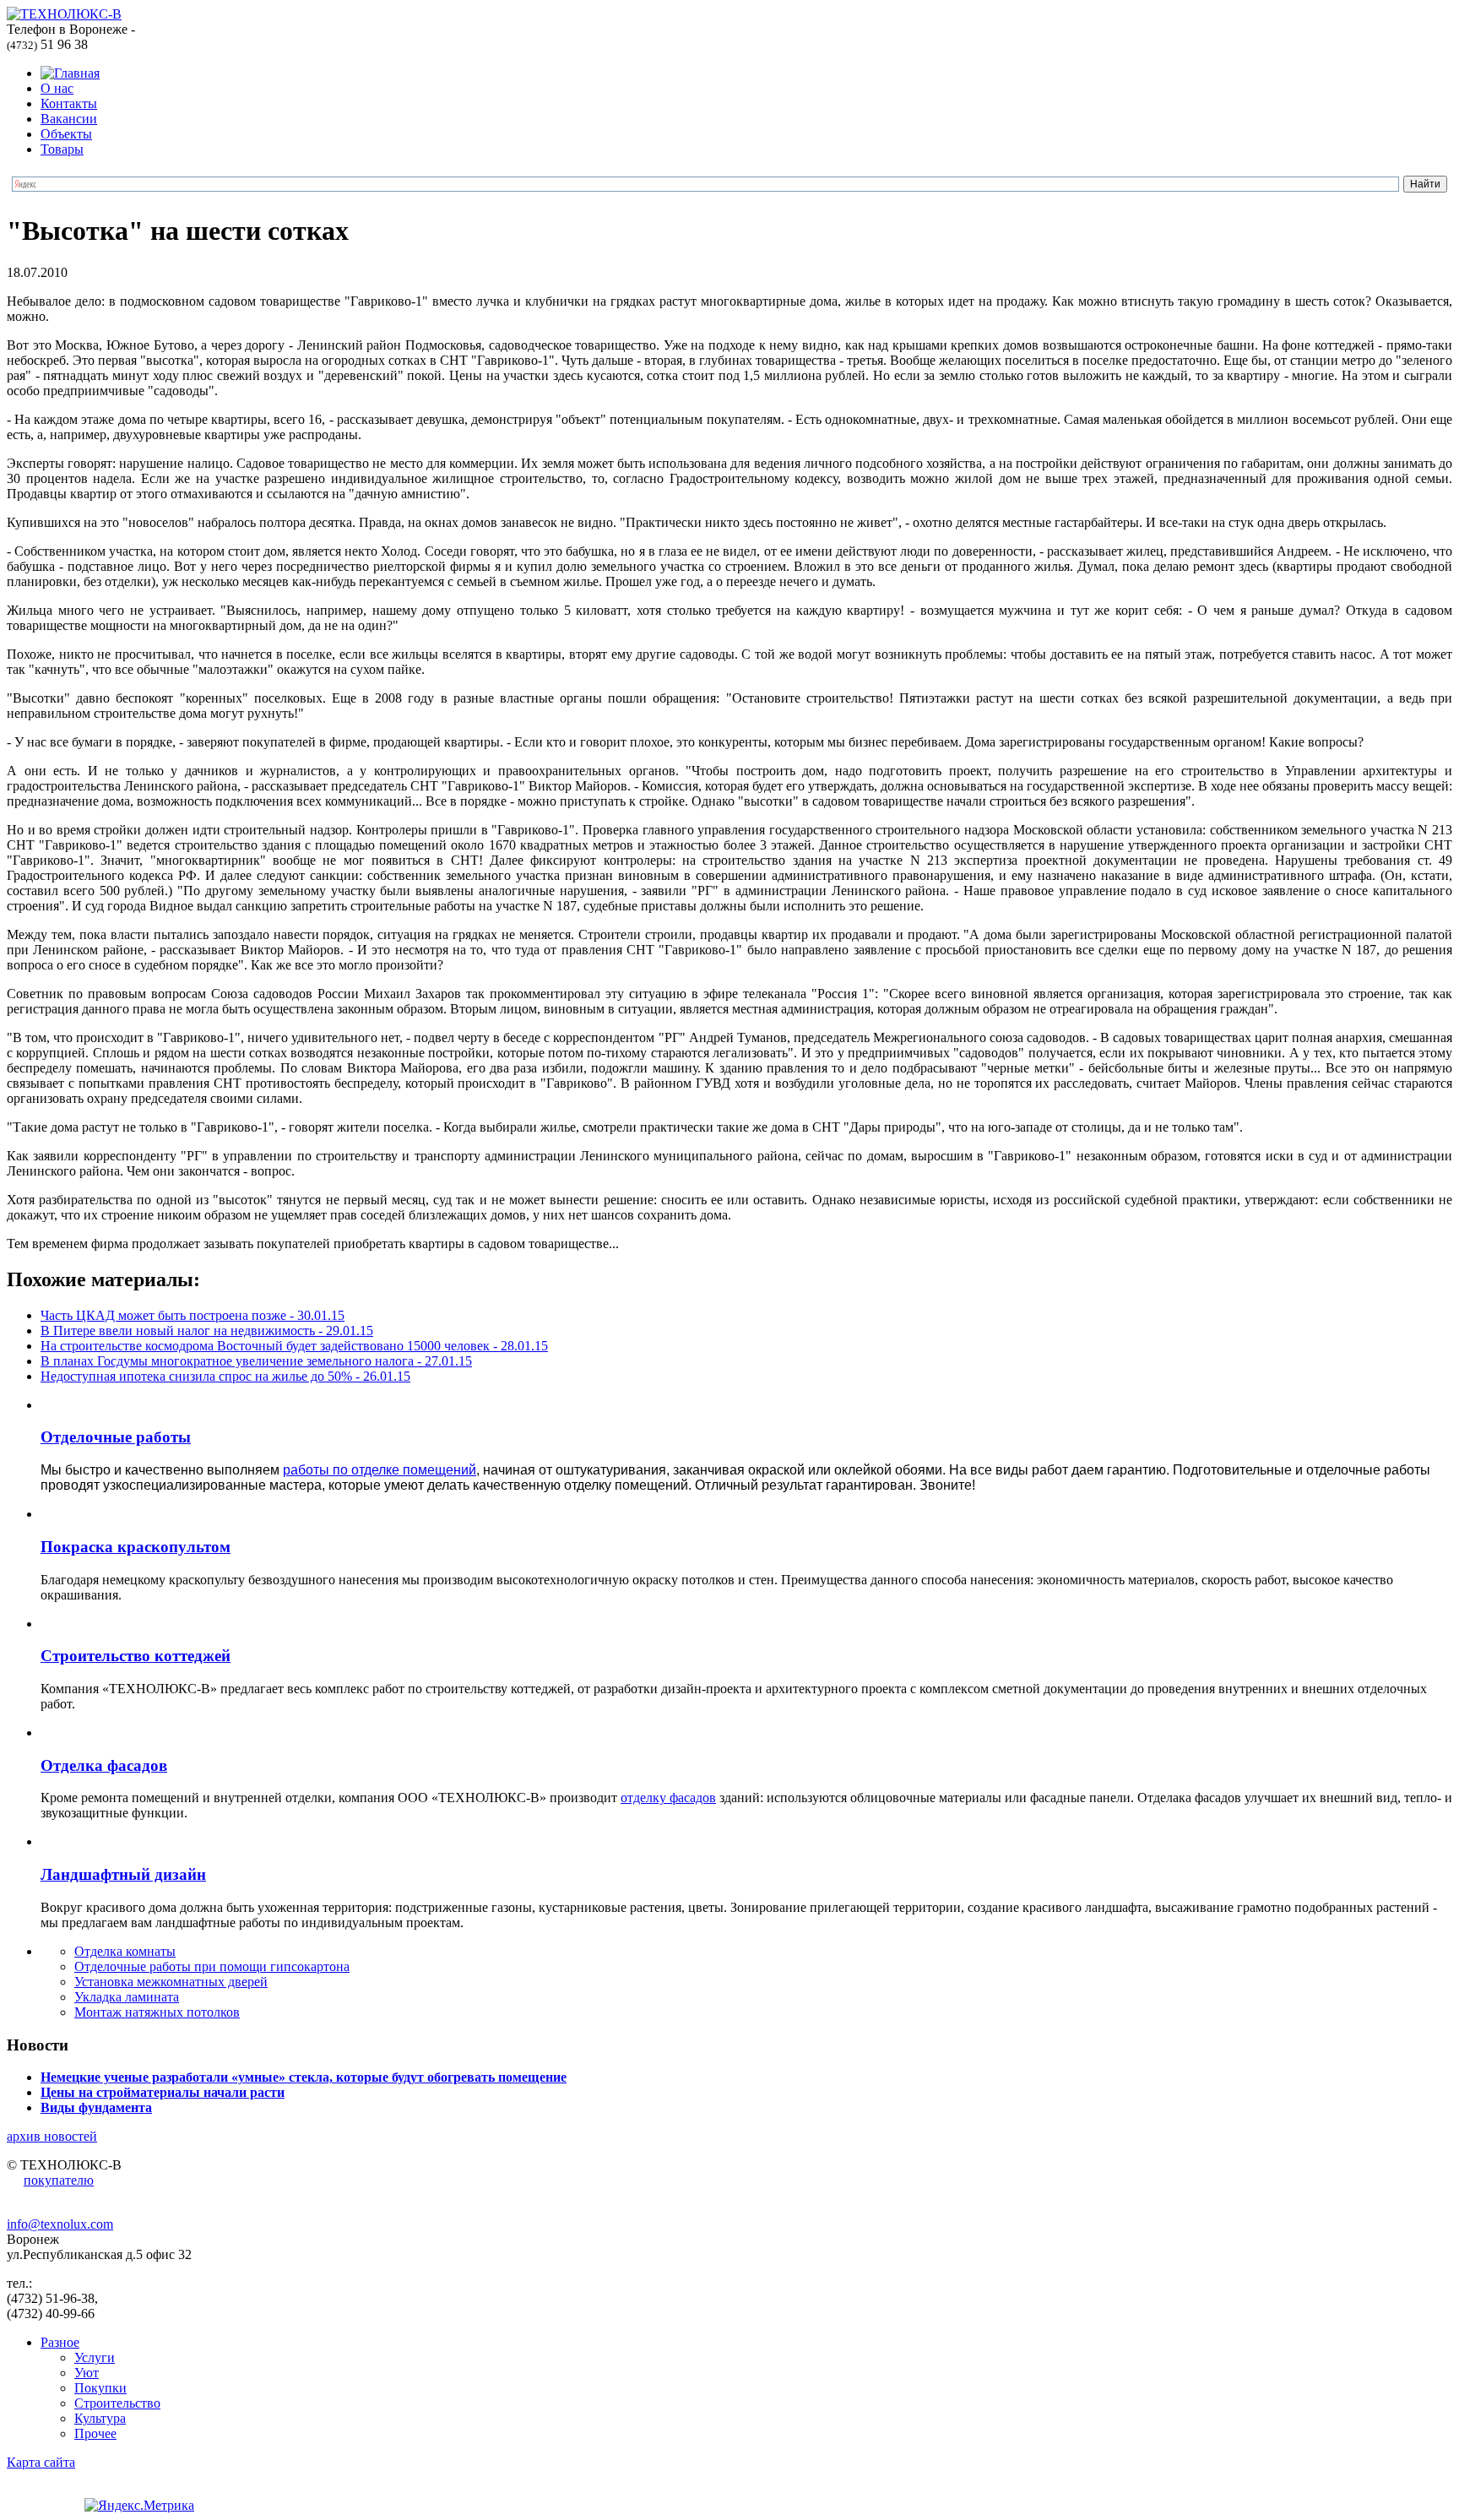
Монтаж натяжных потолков (157, 2012)
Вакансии (69, 119)
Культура (100, 2418)
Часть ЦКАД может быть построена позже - (193, 1315)
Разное (60, 2342)
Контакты (69, 103)
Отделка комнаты (125, 1951)
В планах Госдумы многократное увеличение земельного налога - (256, 1361)
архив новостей (52, 2136)
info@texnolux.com (60, 2224)
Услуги (95, 2357)
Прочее (95, 2433)
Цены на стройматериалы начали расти (163, 2092)
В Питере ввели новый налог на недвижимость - (207, 1331)
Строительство (117, 2403)
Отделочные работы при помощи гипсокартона (212, 1966)
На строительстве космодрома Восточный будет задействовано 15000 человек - (294, 1346)
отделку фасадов (668, 1798)
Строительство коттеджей (136, 1656)
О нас (57, 88)
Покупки (100, 2388)
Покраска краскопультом (136, 1547)
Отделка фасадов (104, 1765)
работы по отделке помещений (380, 1470)
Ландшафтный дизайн (123, 1874)
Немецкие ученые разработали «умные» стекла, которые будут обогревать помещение (304, 2077)
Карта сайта (41, 2462)
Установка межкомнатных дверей (171, 1982)
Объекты (66, 134)
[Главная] (70, 73)
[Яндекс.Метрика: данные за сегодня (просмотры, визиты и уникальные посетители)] (139, 2506)
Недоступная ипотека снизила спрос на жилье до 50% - (225, 1376)
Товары (62, 149)
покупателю (59, 2180)
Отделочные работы (116, 1437)
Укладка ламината (127, 1997)
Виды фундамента (96, 2107)
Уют (87, 2373)
